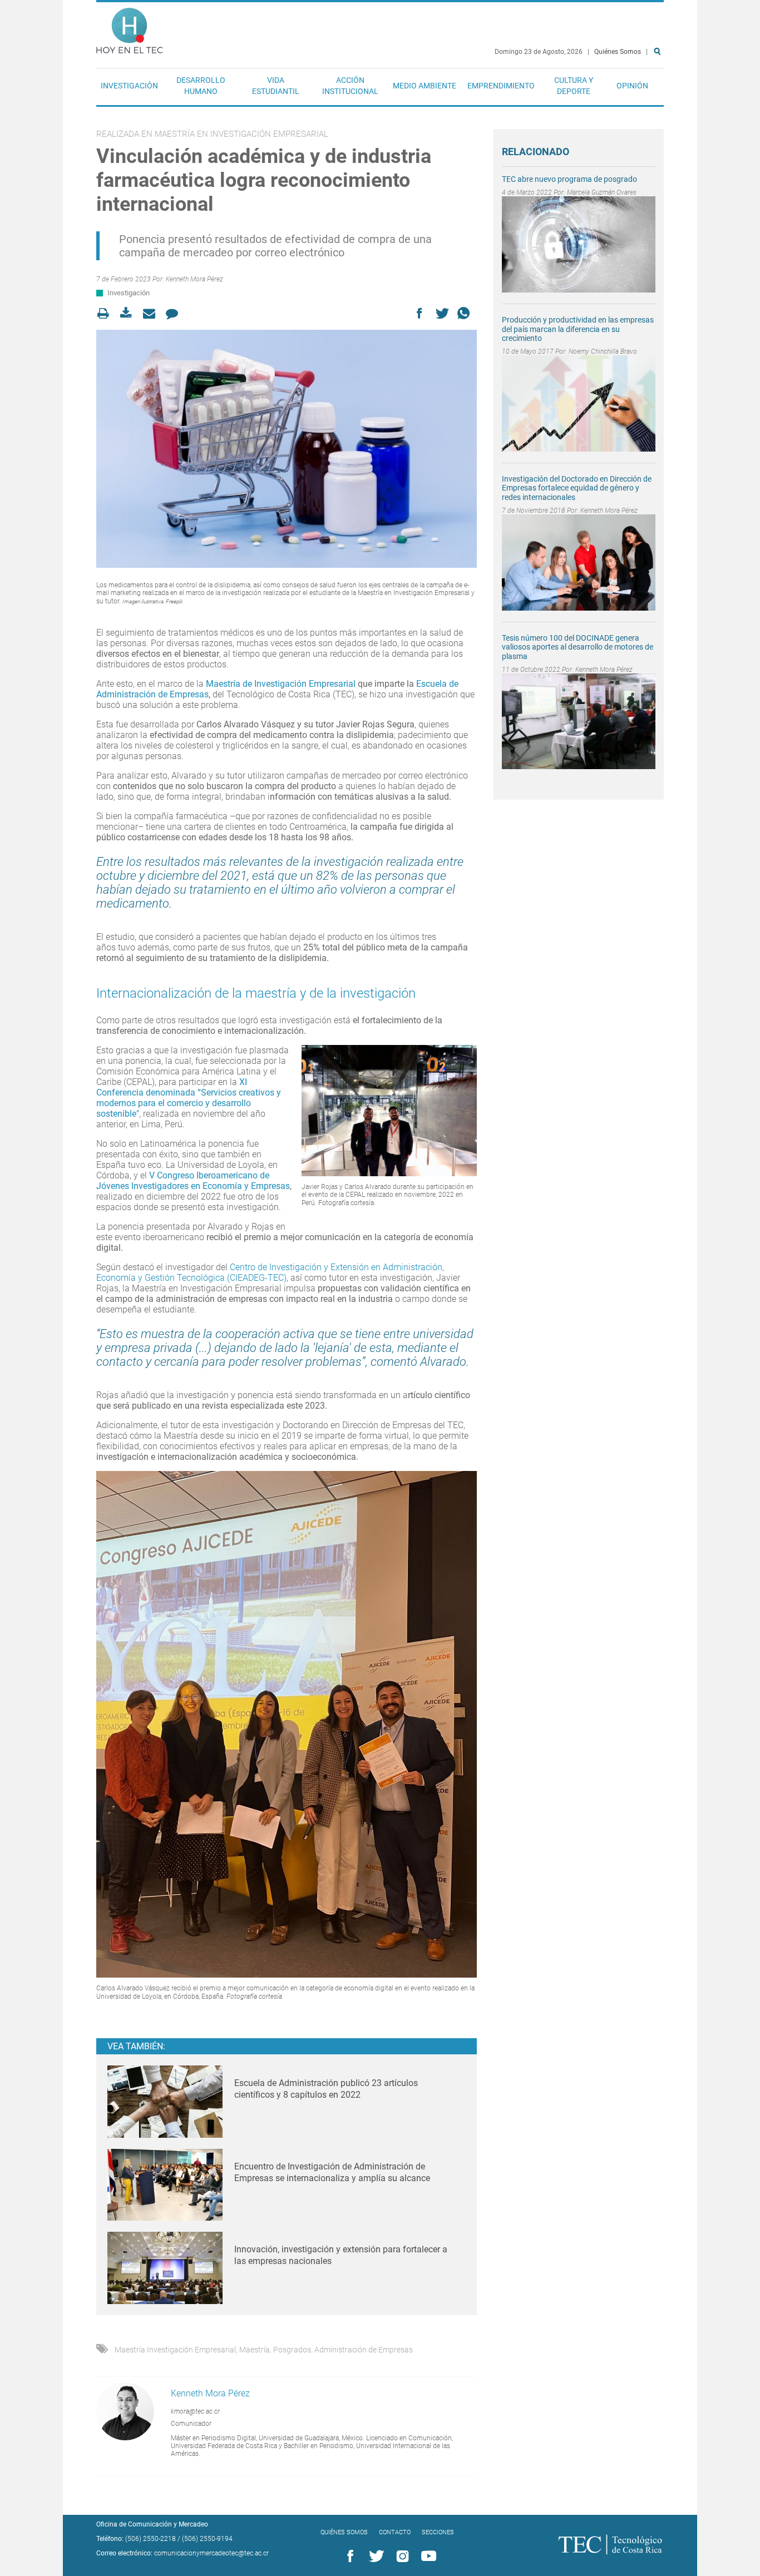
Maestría (255, 2350)
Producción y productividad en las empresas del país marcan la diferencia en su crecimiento (578, 329)
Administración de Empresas (364, 2350)
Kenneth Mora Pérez (194, 279)
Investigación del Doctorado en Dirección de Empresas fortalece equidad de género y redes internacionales (577, 488)
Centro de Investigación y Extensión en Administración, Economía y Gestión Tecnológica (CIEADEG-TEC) (270, 1272)
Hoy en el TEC (130, 28)
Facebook (348, 2557)
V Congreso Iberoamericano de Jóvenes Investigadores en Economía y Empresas (193, 1181)
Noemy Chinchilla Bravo (603, 351)
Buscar (659, 87)
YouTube (427, 2557)
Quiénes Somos (618, 52)
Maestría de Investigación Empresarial (281, 684)
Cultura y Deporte (574, 86)
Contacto (395, 2532)
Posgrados (292, 2350)
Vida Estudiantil (276, 86)
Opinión (632, 86)
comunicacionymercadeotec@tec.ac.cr (211, 2553)
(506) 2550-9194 (207, 2539)
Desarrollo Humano (201, 86)
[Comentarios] (175, 313)
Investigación (129, 86)
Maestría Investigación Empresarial (175, 2350)
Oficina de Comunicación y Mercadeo (152, 2524)
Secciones (438, 2532)
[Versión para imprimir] (107, 313)
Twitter (374, 2557)
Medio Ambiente (425, 86)
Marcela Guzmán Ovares (602, 192)
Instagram (401, 2557)
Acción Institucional (350, 86)
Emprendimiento (501, 86)
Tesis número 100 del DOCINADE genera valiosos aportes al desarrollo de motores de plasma (578, 647)
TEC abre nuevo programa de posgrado (569, 179)
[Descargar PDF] (129, 313)
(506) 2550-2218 (150, 2539)
